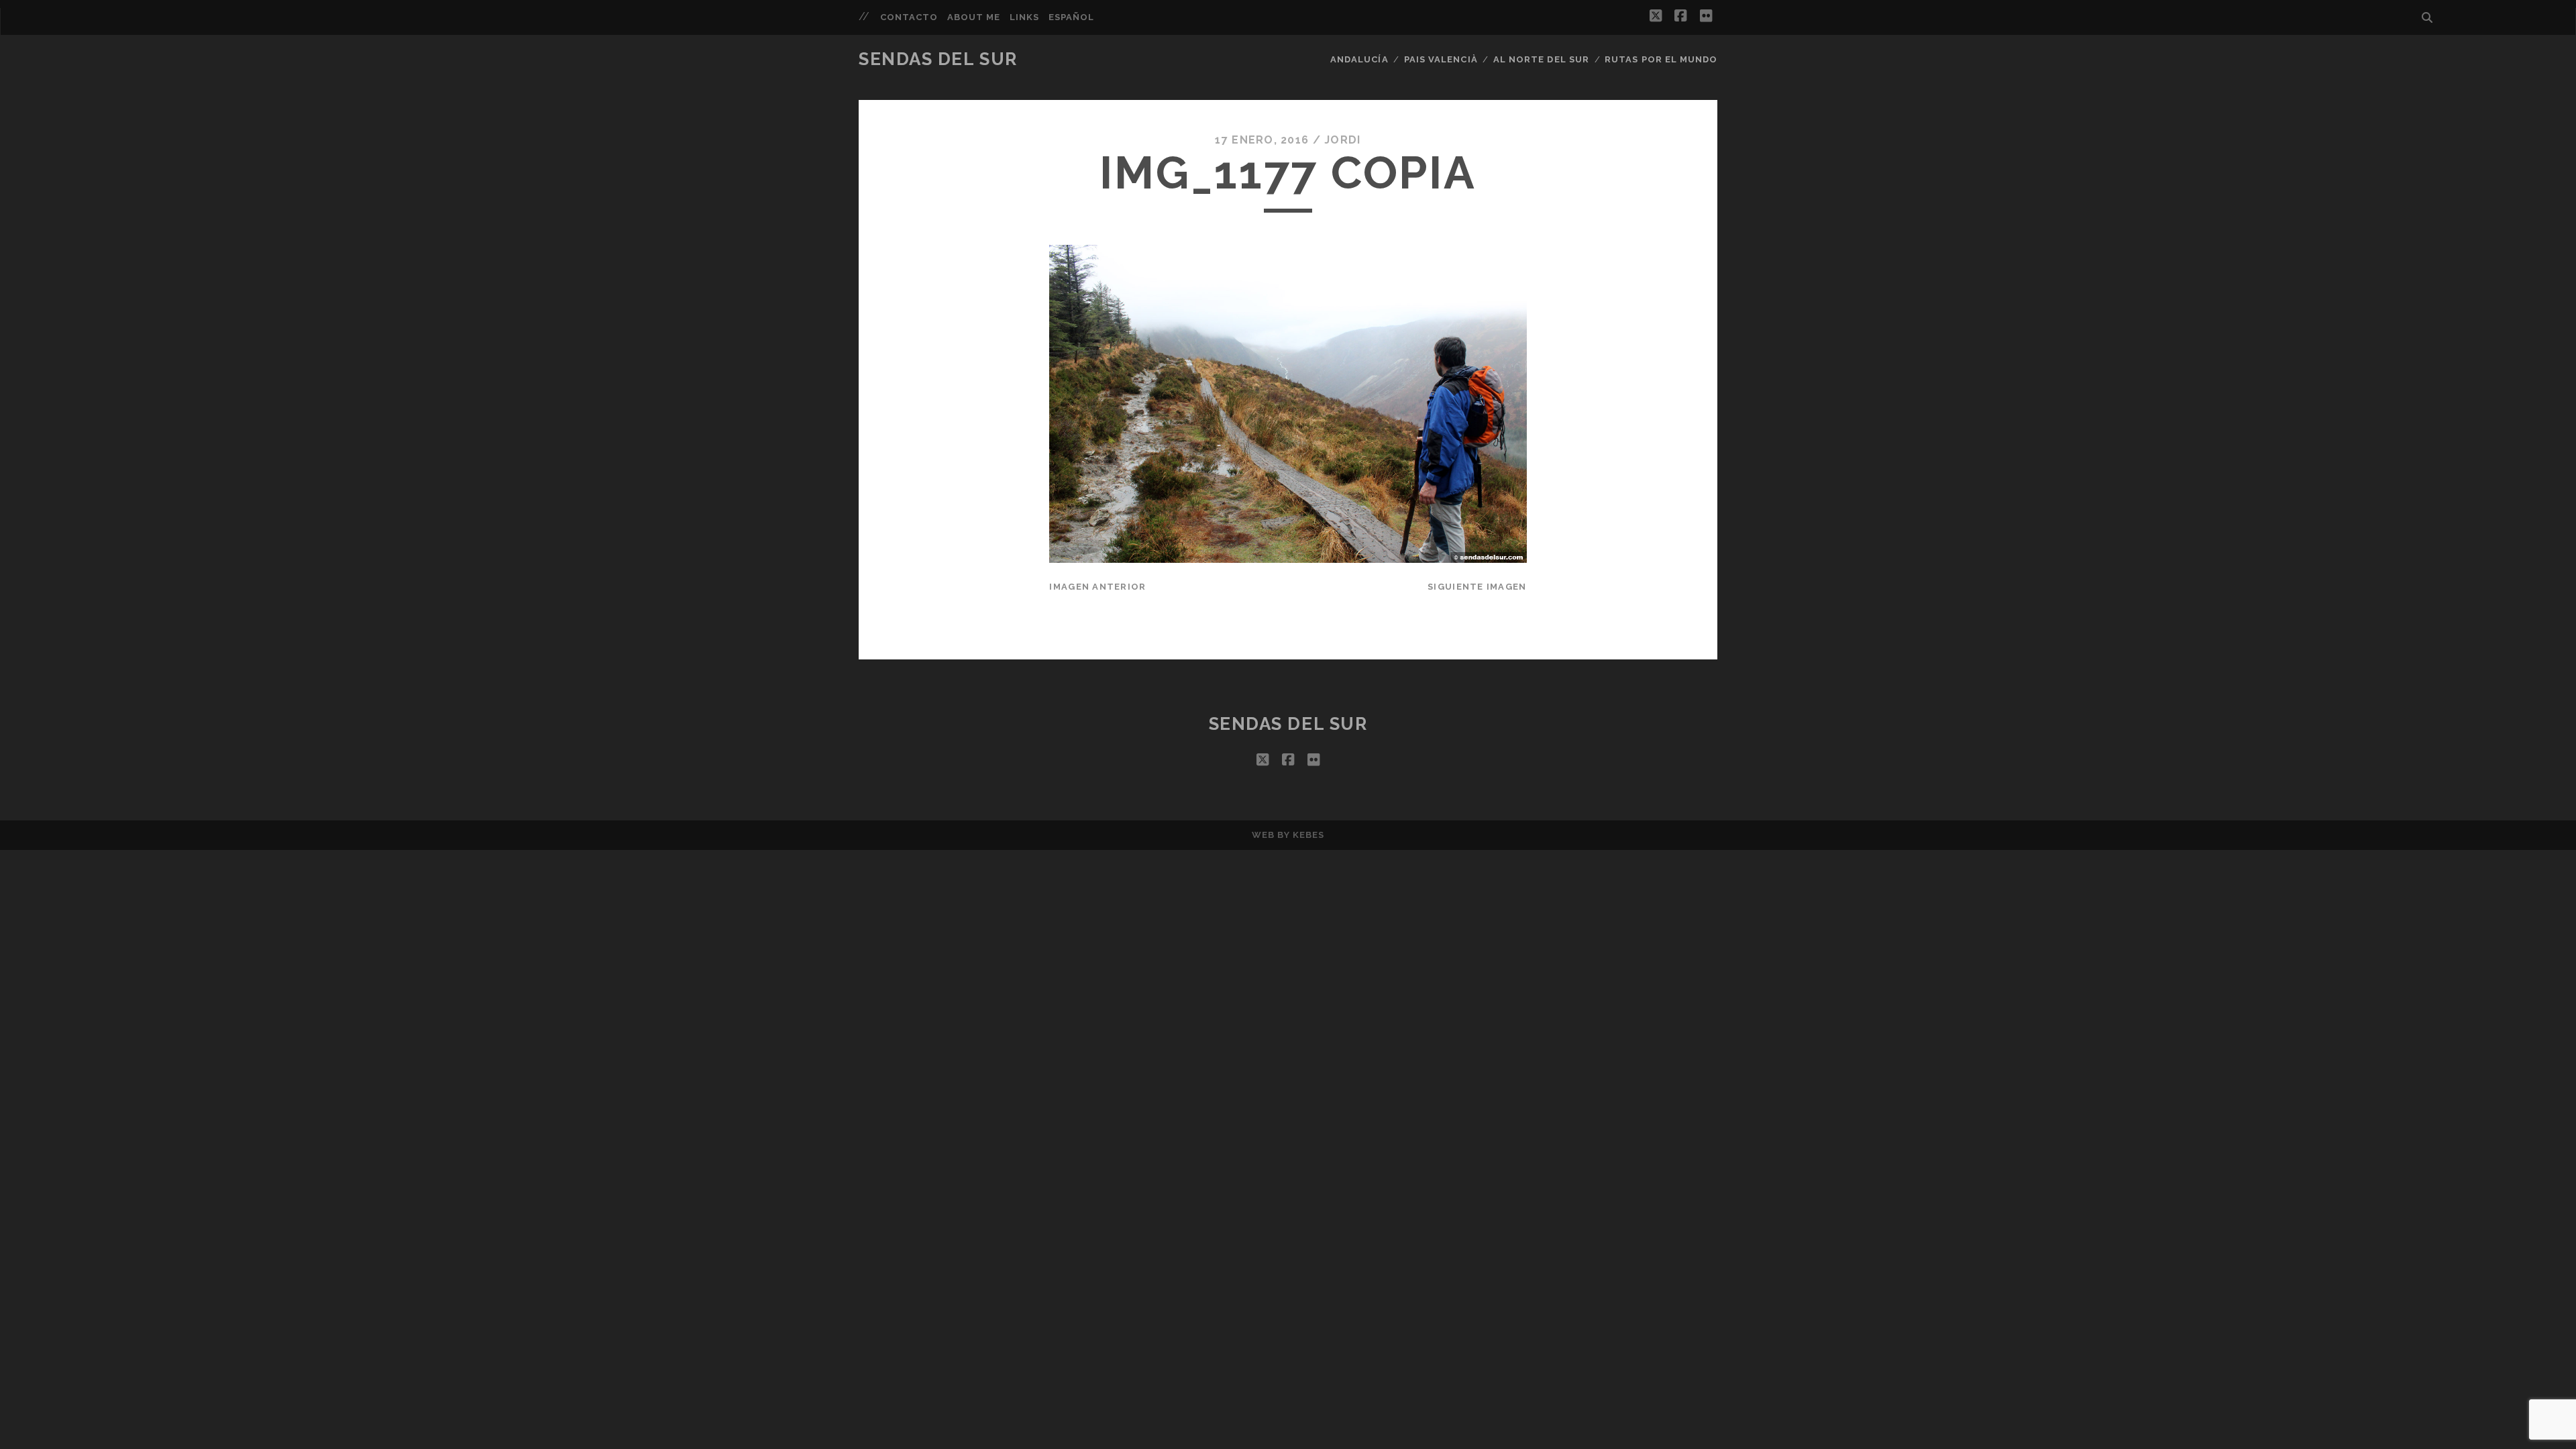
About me (974, 17)
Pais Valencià (1441, 59)
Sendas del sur (938, 59)
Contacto (909, 17)
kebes (1308, 835)
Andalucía (1359, 59)
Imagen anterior (1097, 587)
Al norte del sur (1541, 59)
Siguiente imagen (1477, 587)
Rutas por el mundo (1661, 59)
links (1024, 17)
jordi (1342, 140)
